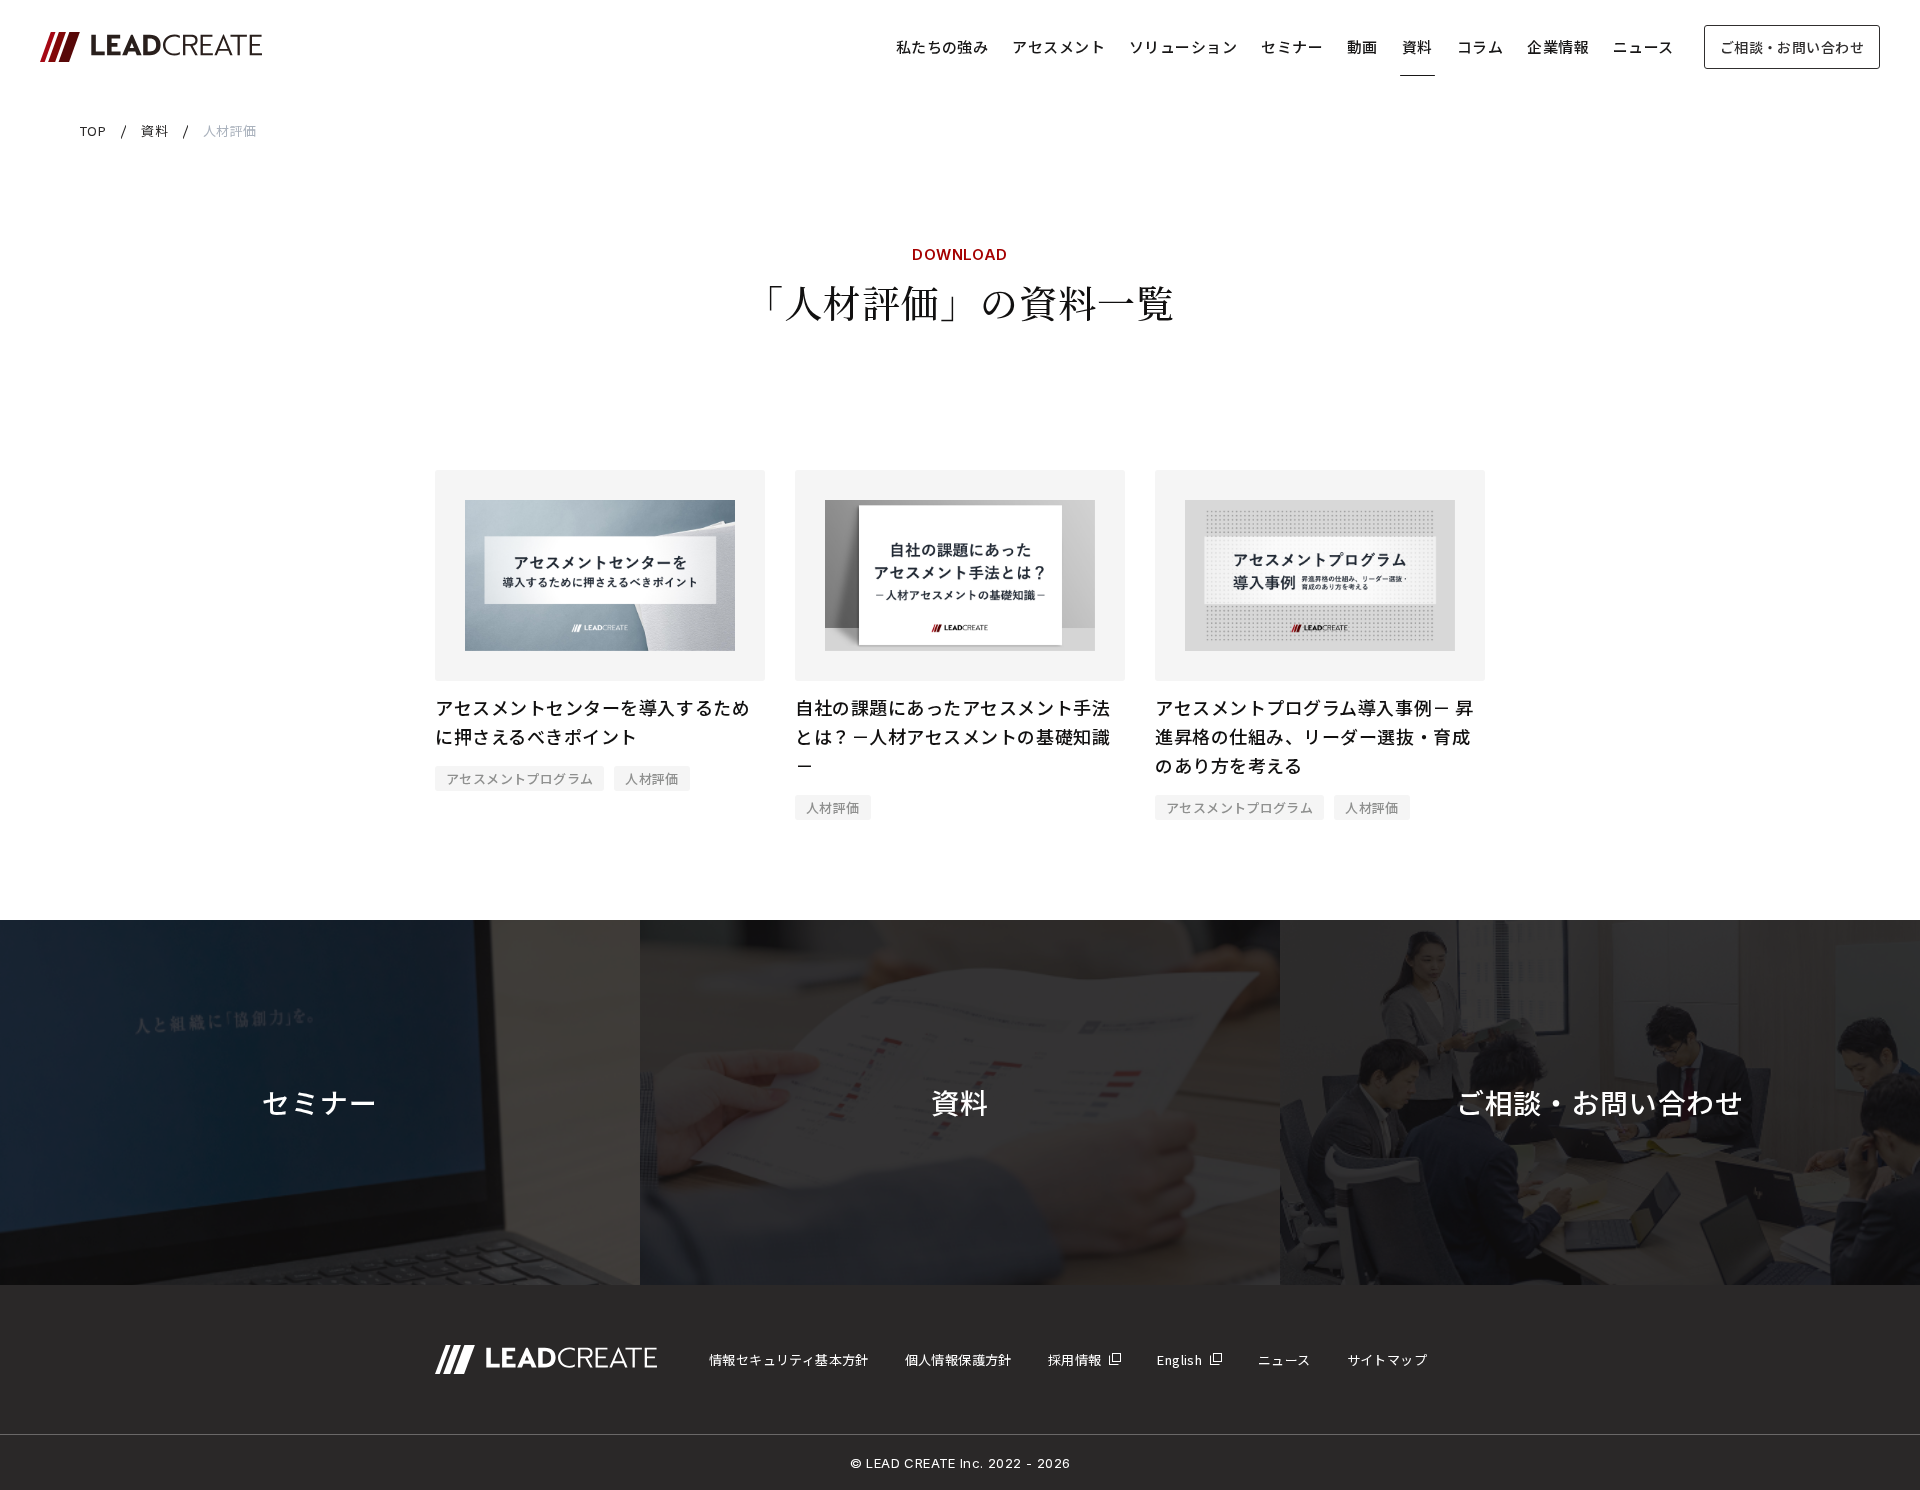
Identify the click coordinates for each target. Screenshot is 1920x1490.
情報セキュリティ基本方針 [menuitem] (789, 1359)
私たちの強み (942, 46)
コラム (1480, 46)
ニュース (1643, 46)
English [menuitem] (1179, 1359)
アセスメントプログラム (519, 778)
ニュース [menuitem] (1284, 1359)
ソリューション (1183, 46)
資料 (1417, 46)
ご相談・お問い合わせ (1792, 47)
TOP (93, 130)
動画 (1362, 46)
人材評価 (652, 778)
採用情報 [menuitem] (1075, 1359)
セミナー (1292, 46)
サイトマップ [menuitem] (1387, 1359)
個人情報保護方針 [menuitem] (958, 1359)
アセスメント (1058, 46)
